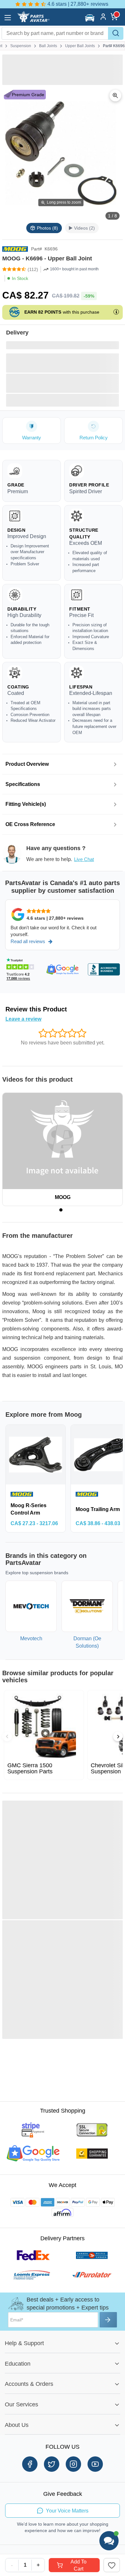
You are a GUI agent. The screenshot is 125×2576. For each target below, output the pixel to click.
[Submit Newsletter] (108, 2320)
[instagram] (73, 2464)
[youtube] (95, 2464)
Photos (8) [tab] (47, 228)
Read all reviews (28, 941)
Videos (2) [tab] (84, 228)
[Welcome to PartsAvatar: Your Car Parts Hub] (33, 21)
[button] (91, 18)
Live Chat (84, 859)
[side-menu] (8, 18)
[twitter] (52, 2464)
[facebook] (30, 2464)
